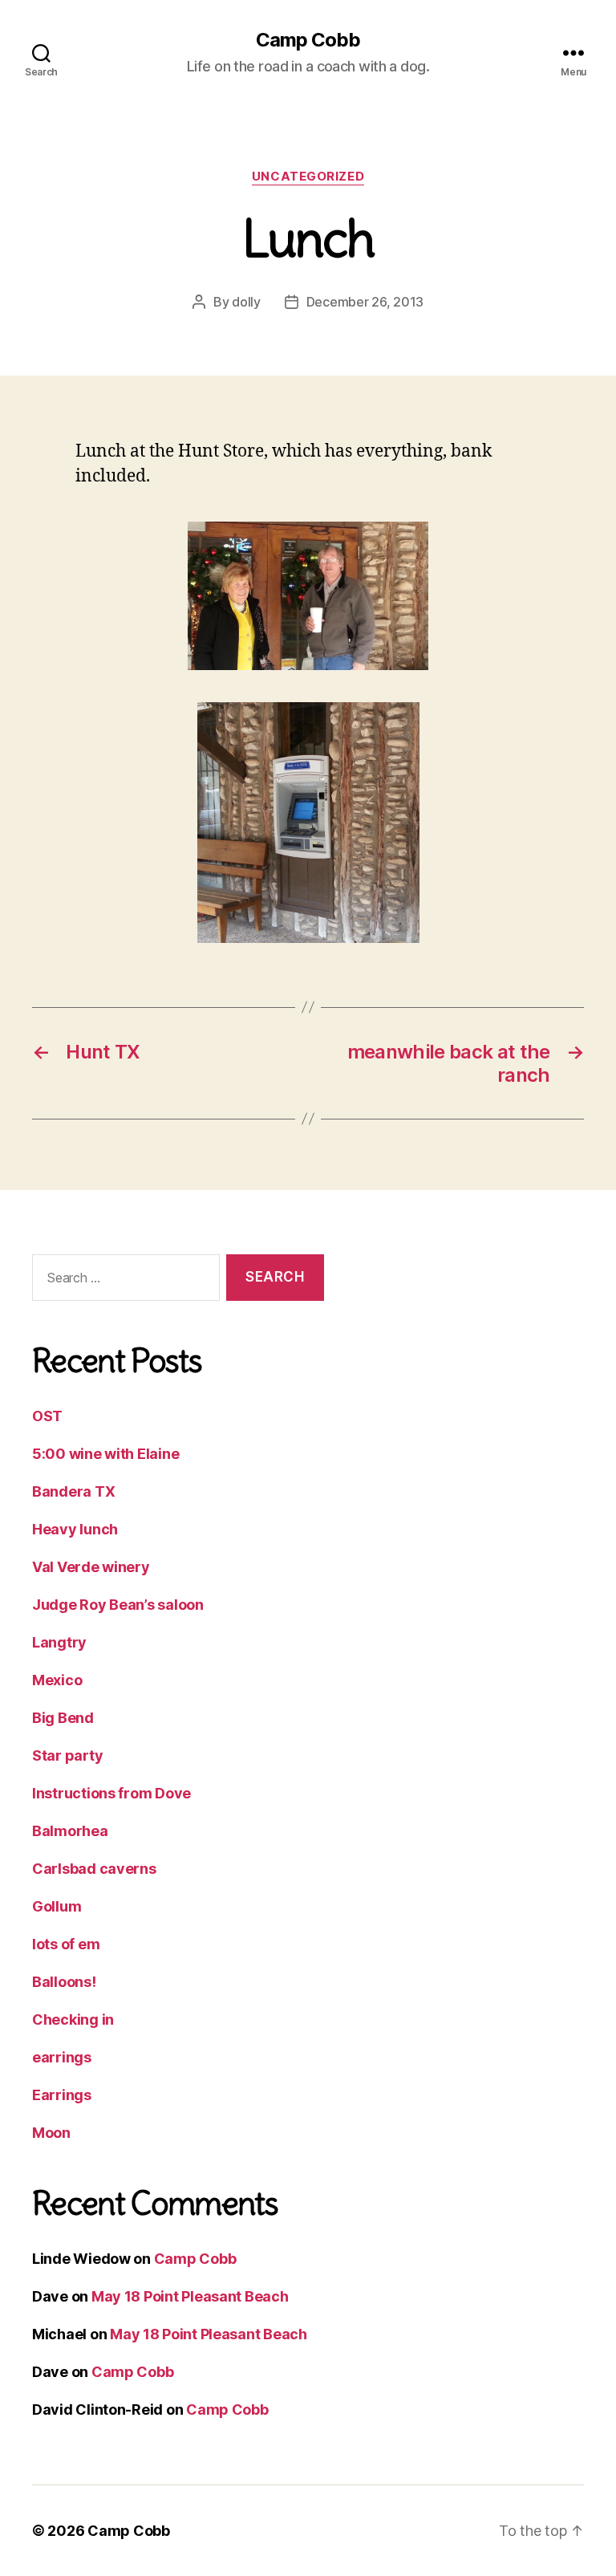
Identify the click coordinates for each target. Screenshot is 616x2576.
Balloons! (64, 1982)
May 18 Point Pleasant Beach (190, 2296)
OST (47, 1416)
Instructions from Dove (111, 1793)
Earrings (62, 2095)
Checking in (73, 2019)
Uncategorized (308, 177)
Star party (67, 1755)
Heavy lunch (75, 1529)
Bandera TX (73, 1491)
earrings (62, 2057)
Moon (51, 2133)
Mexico (57, 1680)
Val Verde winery (91, 1567)
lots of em (66, 1944)
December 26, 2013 (365, 302)
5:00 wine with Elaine (105, 1454)
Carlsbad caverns (94, 1869)
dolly (246, 302)
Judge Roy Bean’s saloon (118, 1605)
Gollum (57, 1906)
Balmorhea (70, 1831)
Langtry (59, 1642)
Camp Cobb (308, 40)
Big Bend (63, 1718)
